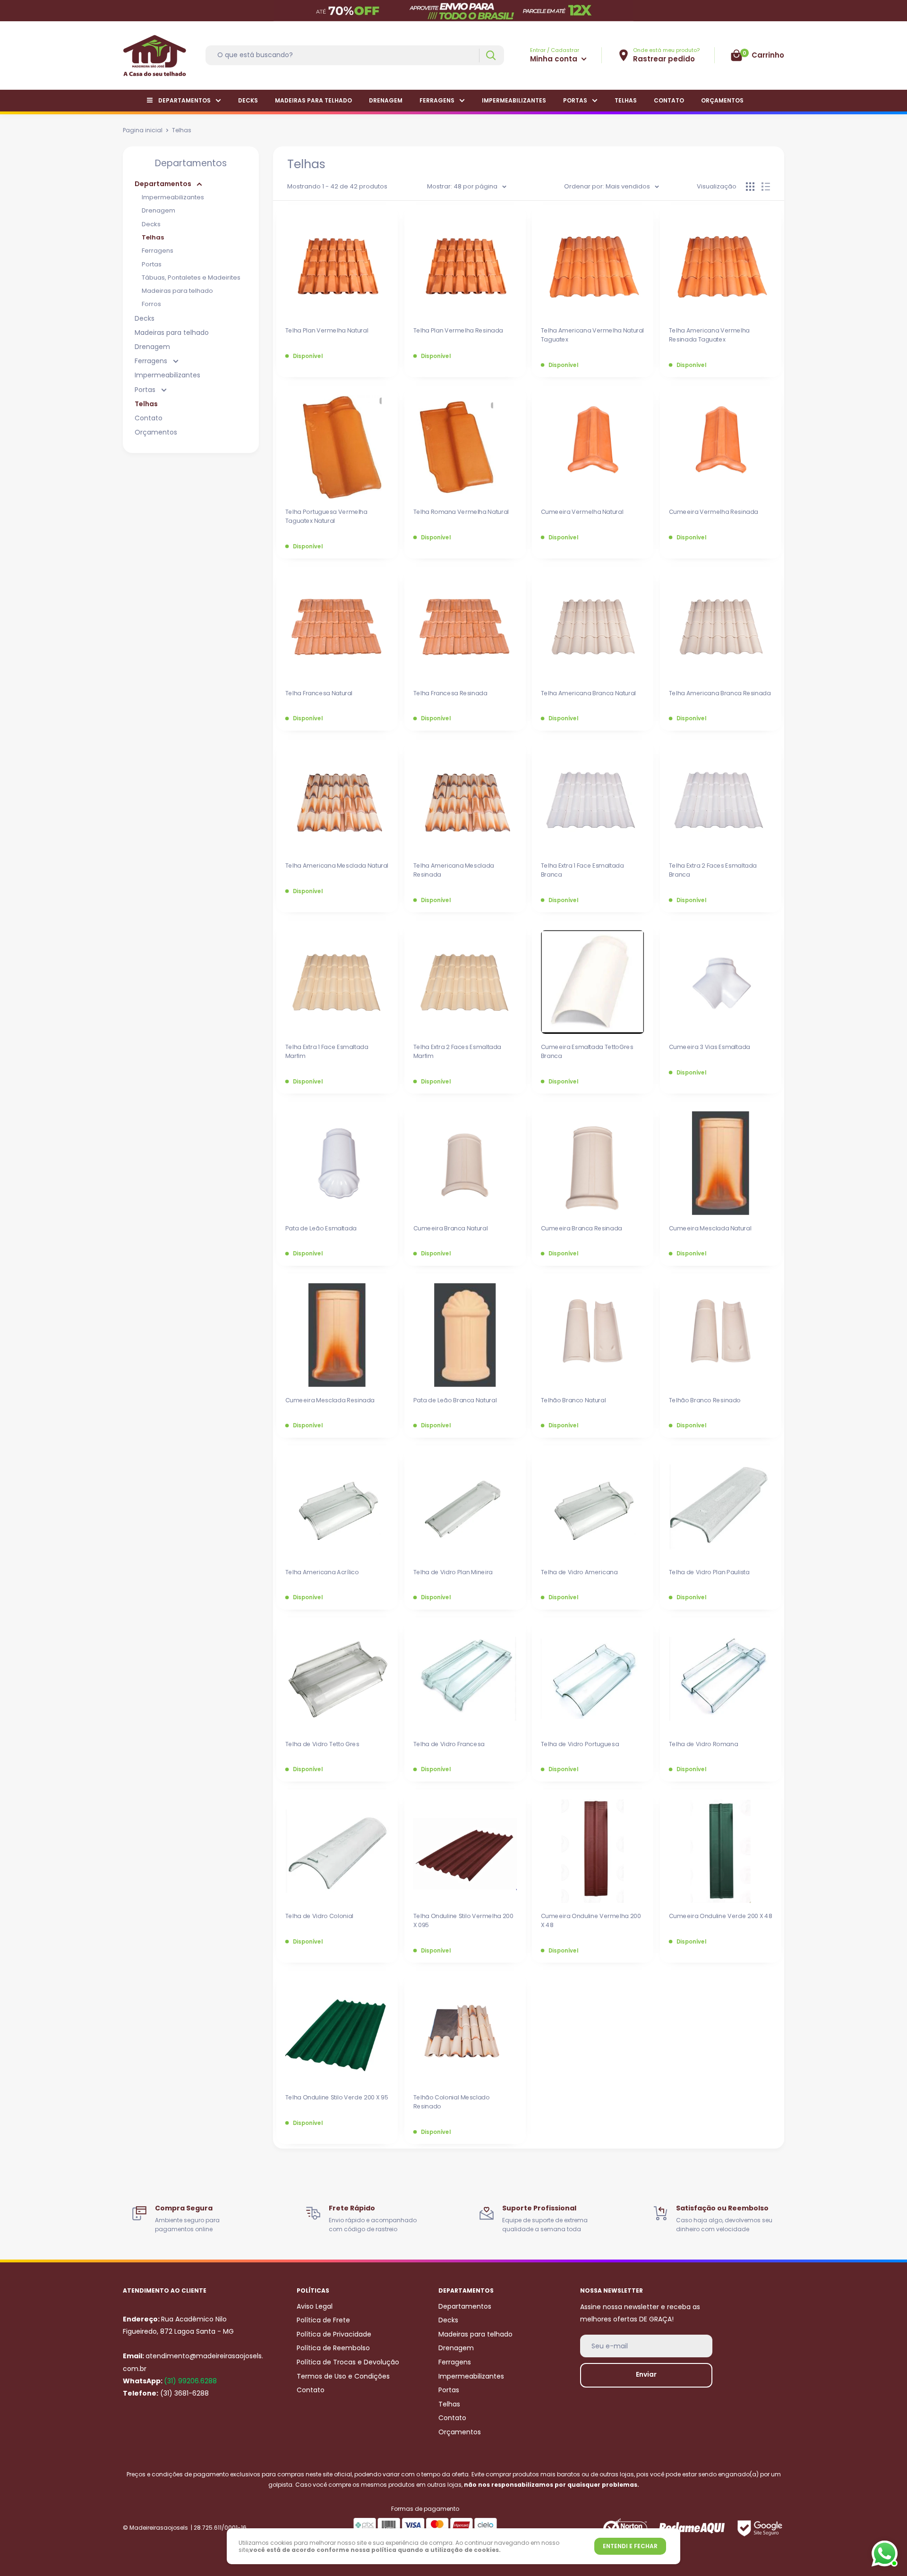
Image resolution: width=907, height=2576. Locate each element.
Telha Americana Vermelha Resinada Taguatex (709, 335)
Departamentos (184, 100)
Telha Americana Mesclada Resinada (453, 870)
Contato (669, 100)
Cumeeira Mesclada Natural (710, 1228)
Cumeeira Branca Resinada (582, 1228)
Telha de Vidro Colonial (319, 1916)
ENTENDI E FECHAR (630, 2546)
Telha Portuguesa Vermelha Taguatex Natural (326, 516)
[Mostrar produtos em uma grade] (750, 187)
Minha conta (555, 59)
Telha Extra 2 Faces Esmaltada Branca (712, 870)
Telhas (626, 100)
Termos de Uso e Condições (343, 2376)
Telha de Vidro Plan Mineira (453, 1572)
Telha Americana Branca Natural (588, 693)
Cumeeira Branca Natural (450, 1228)
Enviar (646, 2374)
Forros (151, 304)
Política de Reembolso (333, 2348)
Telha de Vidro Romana (703, 1744)
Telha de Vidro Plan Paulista (709, 1572)
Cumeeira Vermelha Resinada (713, 512)
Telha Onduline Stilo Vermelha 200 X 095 (463, 1921)
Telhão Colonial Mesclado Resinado (451, 2102)
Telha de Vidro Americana (579, 1572)
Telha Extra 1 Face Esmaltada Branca (582, 870)
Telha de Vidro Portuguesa (580, 1744)
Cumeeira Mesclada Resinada (330, 1400)
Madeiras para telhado (313, 100)
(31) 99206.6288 (190, 2381)
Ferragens (437, 100)
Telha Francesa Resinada (450, 693)
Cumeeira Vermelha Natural (582, 512)
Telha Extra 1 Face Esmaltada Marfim (327, 1051)
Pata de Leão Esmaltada (321, 1228)
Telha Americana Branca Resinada (719, 693)
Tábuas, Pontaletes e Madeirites (191, 277)
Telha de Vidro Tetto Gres (322, 1744)
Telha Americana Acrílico (322, 1572)
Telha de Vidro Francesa (449, 1744)
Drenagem (386, 100)
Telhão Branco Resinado (704, 1400)
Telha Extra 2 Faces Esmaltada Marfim (457, 1051)
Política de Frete (323, 2320)
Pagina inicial (143, 130)
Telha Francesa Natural (319, 693)
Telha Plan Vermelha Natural (327, 331)
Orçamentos (722, 100)
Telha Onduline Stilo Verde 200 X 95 (337, 2098)
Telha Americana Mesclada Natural (337, 865)
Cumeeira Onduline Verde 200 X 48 (720, 1916)
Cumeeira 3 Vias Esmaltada (709, 1047)
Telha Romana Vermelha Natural (461, 512)
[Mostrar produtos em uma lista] (766, 187)
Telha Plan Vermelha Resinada (458, 331)
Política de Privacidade (334, 2334)
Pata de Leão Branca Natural (455, 1400)
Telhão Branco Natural (573, 1400)
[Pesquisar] (491, 55)
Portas (575, 100)
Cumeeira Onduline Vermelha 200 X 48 (591, 1921)
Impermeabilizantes (514, 100)
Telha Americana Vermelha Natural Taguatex (593, 335)
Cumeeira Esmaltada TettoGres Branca (587, 1051)
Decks (248, 100)
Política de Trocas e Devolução (348, 2362)
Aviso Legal (315, 2306)
